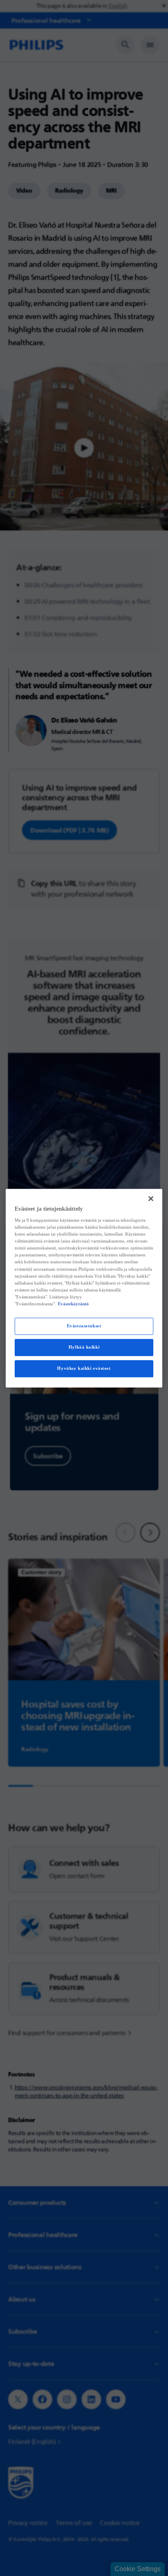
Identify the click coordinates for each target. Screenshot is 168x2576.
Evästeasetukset (84, 1326)
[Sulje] (151, 1198)
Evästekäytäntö (73, 1304)
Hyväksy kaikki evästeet (84, 1368)
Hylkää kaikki (84, 1347)
